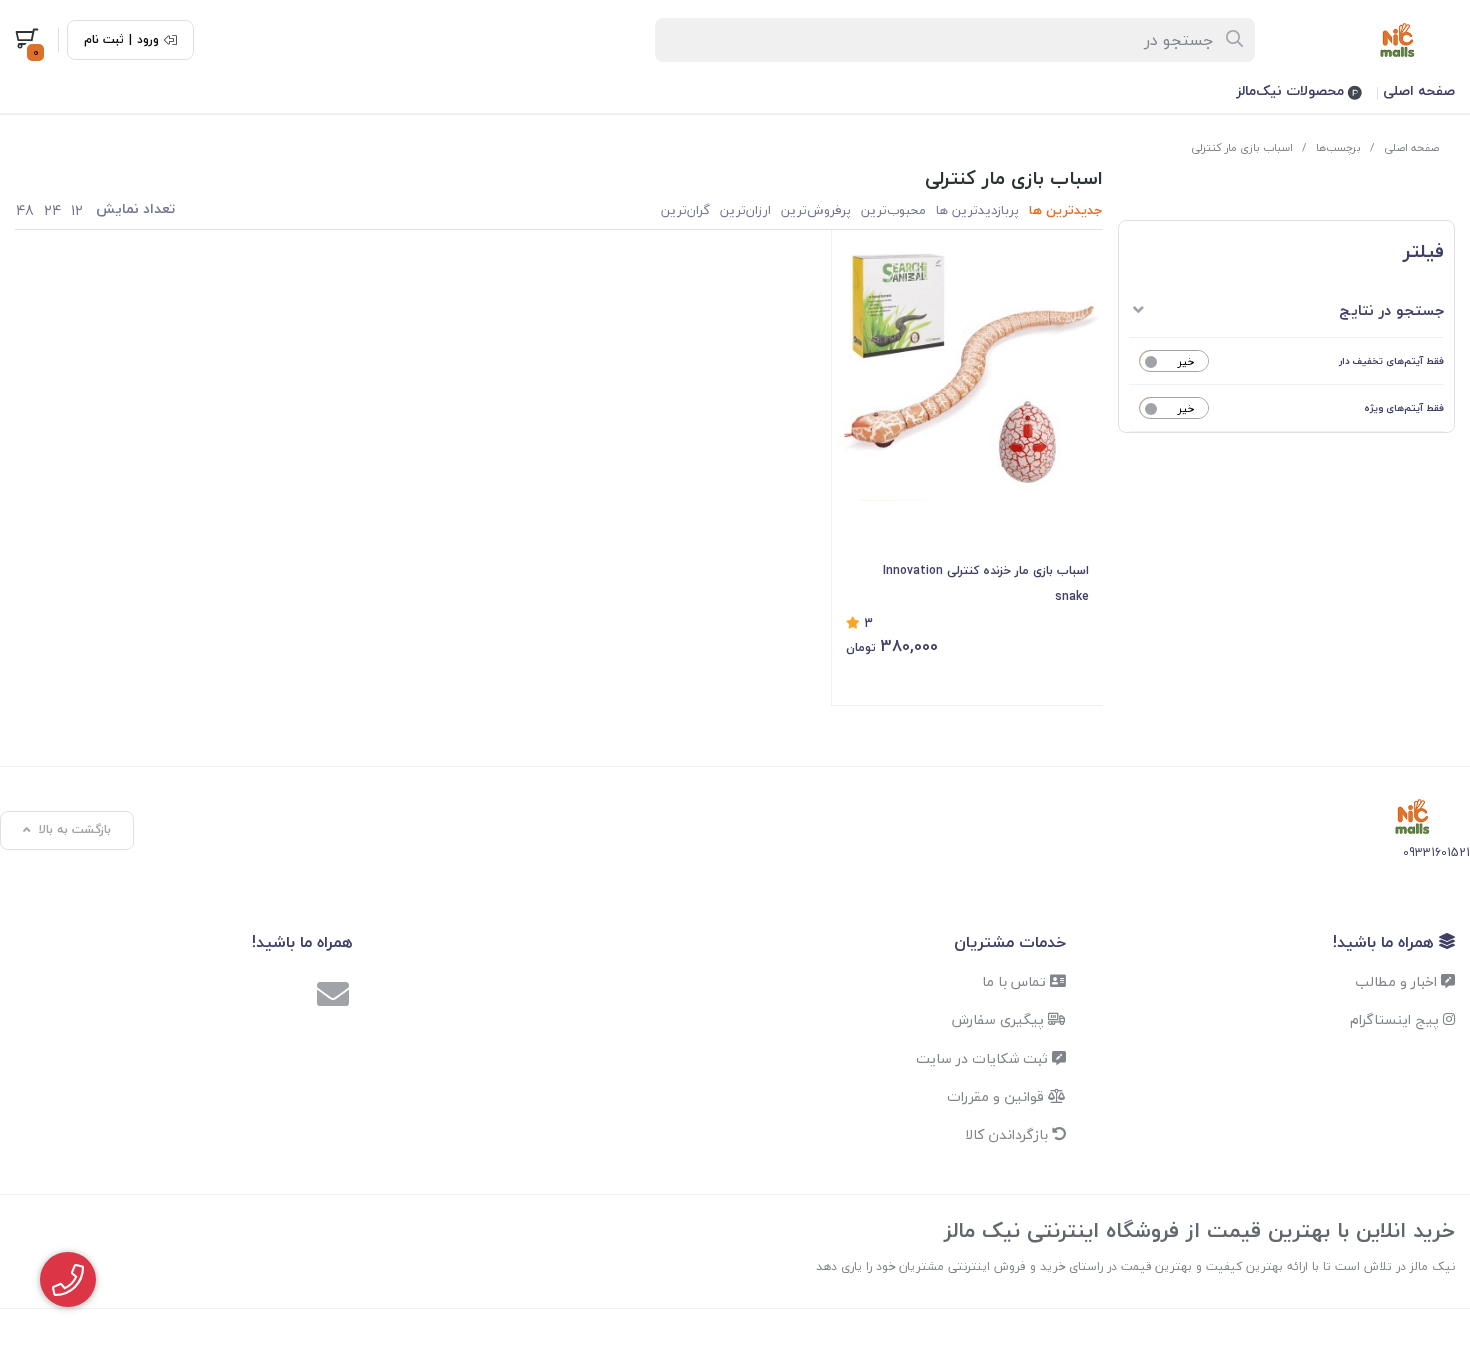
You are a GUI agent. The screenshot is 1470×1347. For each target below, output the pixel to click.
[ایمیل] (333, 997)
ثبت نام (104, 40)
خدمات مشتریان (1010, 942)
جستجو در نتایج (1391, 310)
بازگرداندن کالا (1008, 1134)
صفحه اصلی (1419, 90)
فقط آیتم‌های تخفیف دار (1391, 360)
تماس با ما (1016, 981)
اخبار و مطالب (1398, 981)
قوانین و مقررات (997, 1096)
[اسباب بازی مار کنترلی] (1412, 816)
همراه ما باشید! (1386, 942)
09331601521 (1436, 852)
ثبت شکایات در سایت (984, 1058)
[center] (1235, 40)
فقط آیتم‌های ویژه (1404, 407)
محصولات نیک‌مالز (1292, 90)
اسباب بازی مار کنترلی (1242, 147)
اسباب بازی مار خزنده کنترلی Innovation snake (986, 583)
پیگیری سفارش (1000, 1019)
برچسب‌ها (1338, 147)
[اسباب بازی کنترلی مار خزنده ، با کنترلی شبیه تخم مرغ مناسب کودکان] (967, 369)
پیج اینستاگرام (1396, 1019)
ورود (148, 40)
